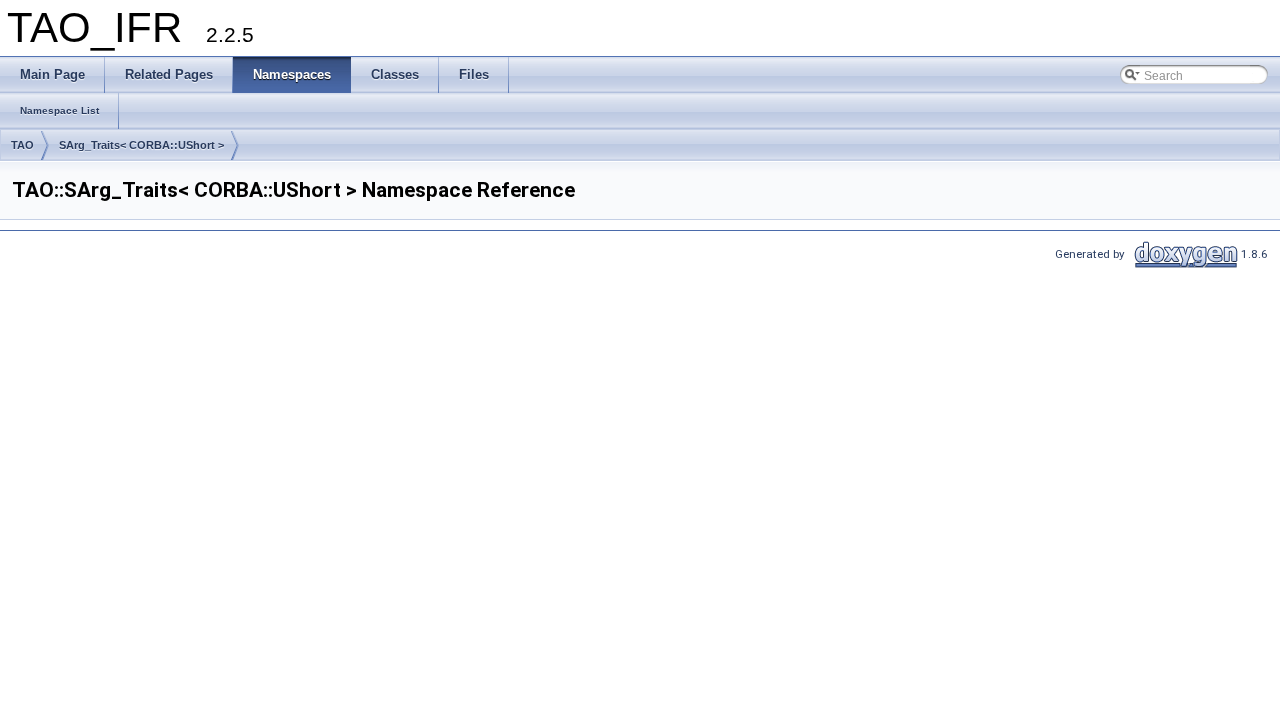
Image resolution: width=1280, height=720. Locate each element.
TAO (22, 145)
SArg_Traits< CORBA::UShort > (141, 145)
